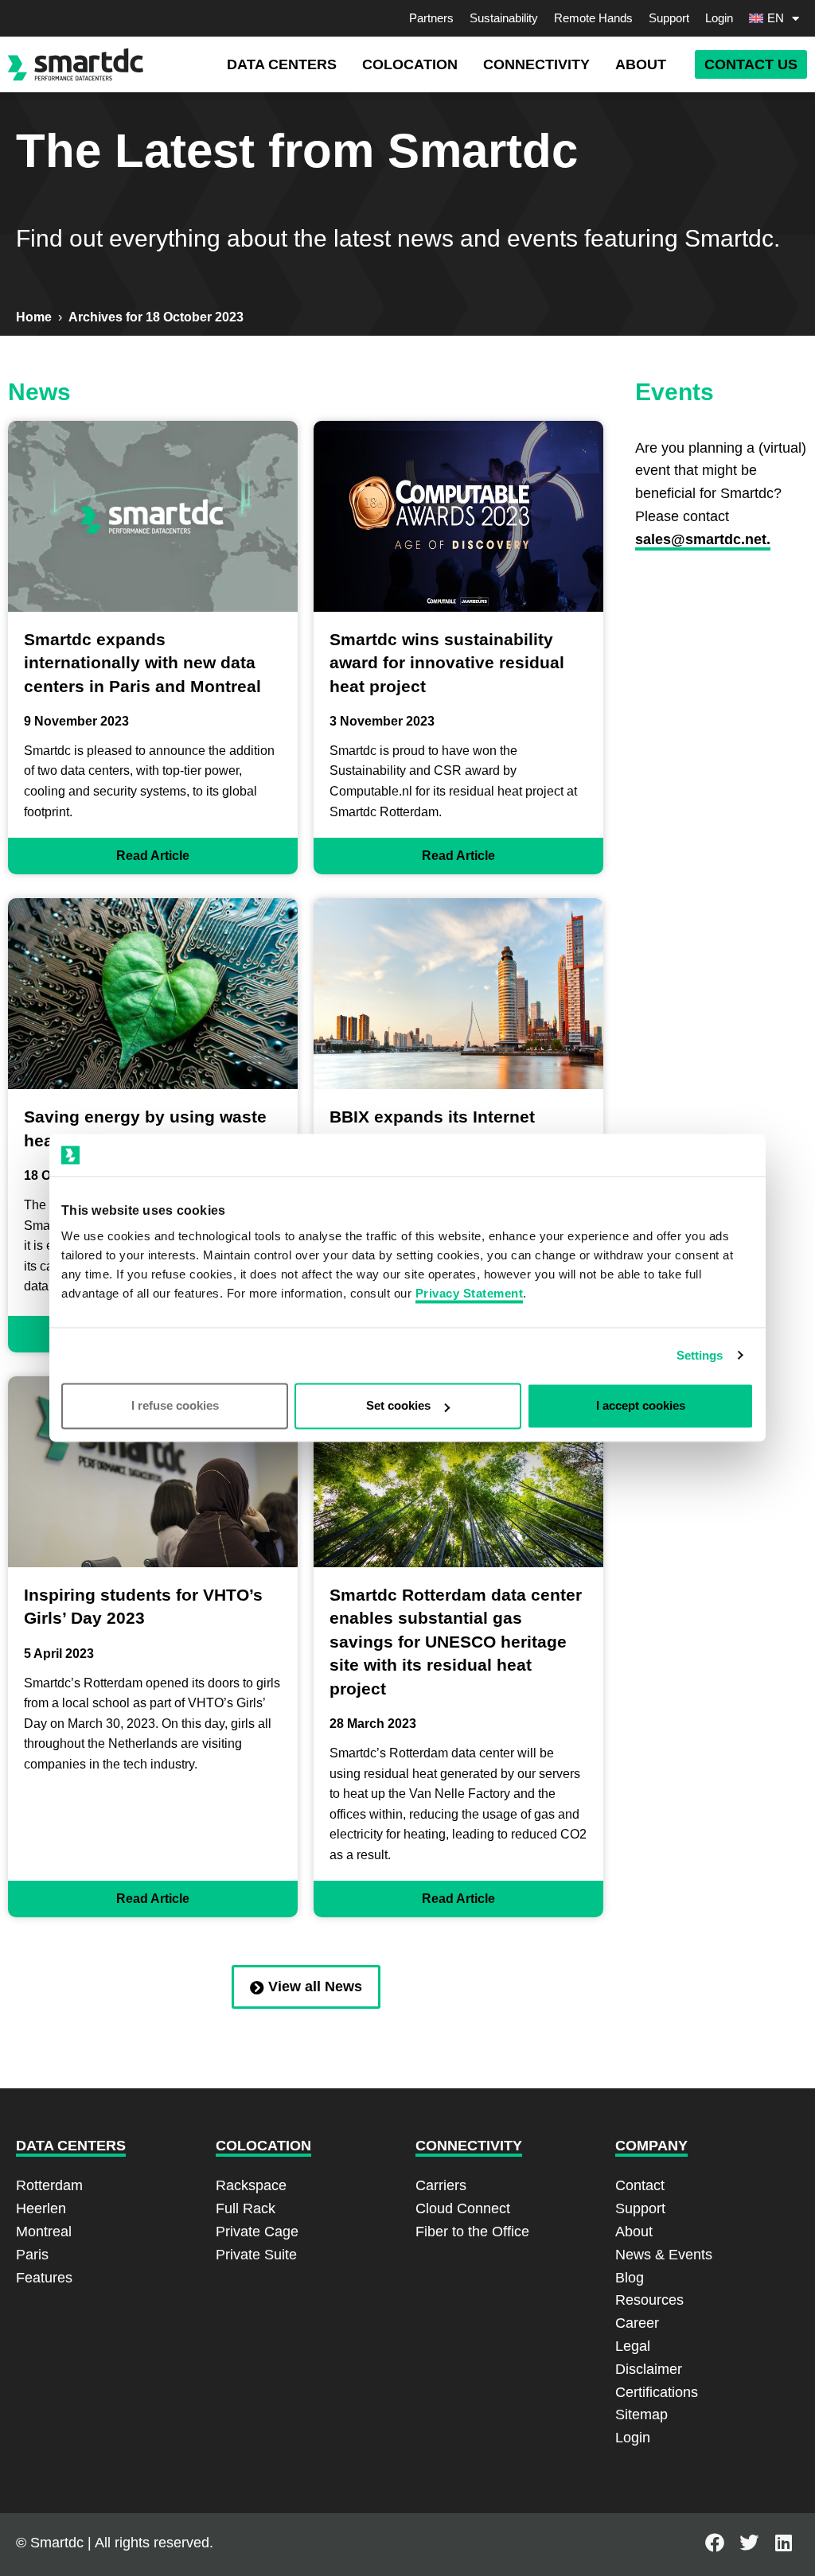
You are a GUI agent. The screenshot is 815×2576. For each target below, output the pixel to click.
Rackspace (251, 2185)
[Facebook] (715, 2543)
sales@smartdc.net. (703, 539)
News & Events (664, 2255)
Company (651, 2146)
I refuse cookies (175, 1406)
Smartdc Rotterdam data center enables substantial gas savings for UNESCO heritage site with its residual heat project (456, 1642)
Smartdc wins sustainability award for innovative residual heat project (447, 663)
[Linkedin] (784, 2543)
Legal (633, 2346)
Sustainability (504, 18)
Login (719, 18)
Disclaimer (649, 2369)
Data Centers (71, 2146)
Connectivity (469, 2146)
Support (669, 18)
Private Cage (257, 2232)
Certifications (657, 2392)
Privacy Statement (470, 1294)
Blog (630, 2278)
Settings (700, 1355)
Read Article (153, 856)
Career (637, 2323)
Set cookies (398, 1406)
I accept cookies (641, 1406)
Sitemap (641, 2415)
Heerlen (41, 2208)
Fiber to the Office (472, 2232)
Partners (431, 18)
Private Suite (256, 2255)
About (634, 2232)
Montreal (44, 2232)
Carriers (441, 2185)
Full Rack (246, 2208)
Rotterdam (49, 2185)
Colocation (263, 2146)
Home (34, 317)
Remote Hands (593, 18)
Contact (640, 2185)
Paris (32, 2255)
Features (44, 2278)
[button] (282, 65)
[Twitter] (749, 2543)
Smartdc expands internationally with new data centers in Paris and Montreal (142, 663)
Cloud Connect (463, 2208)
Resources (649, 2300)
